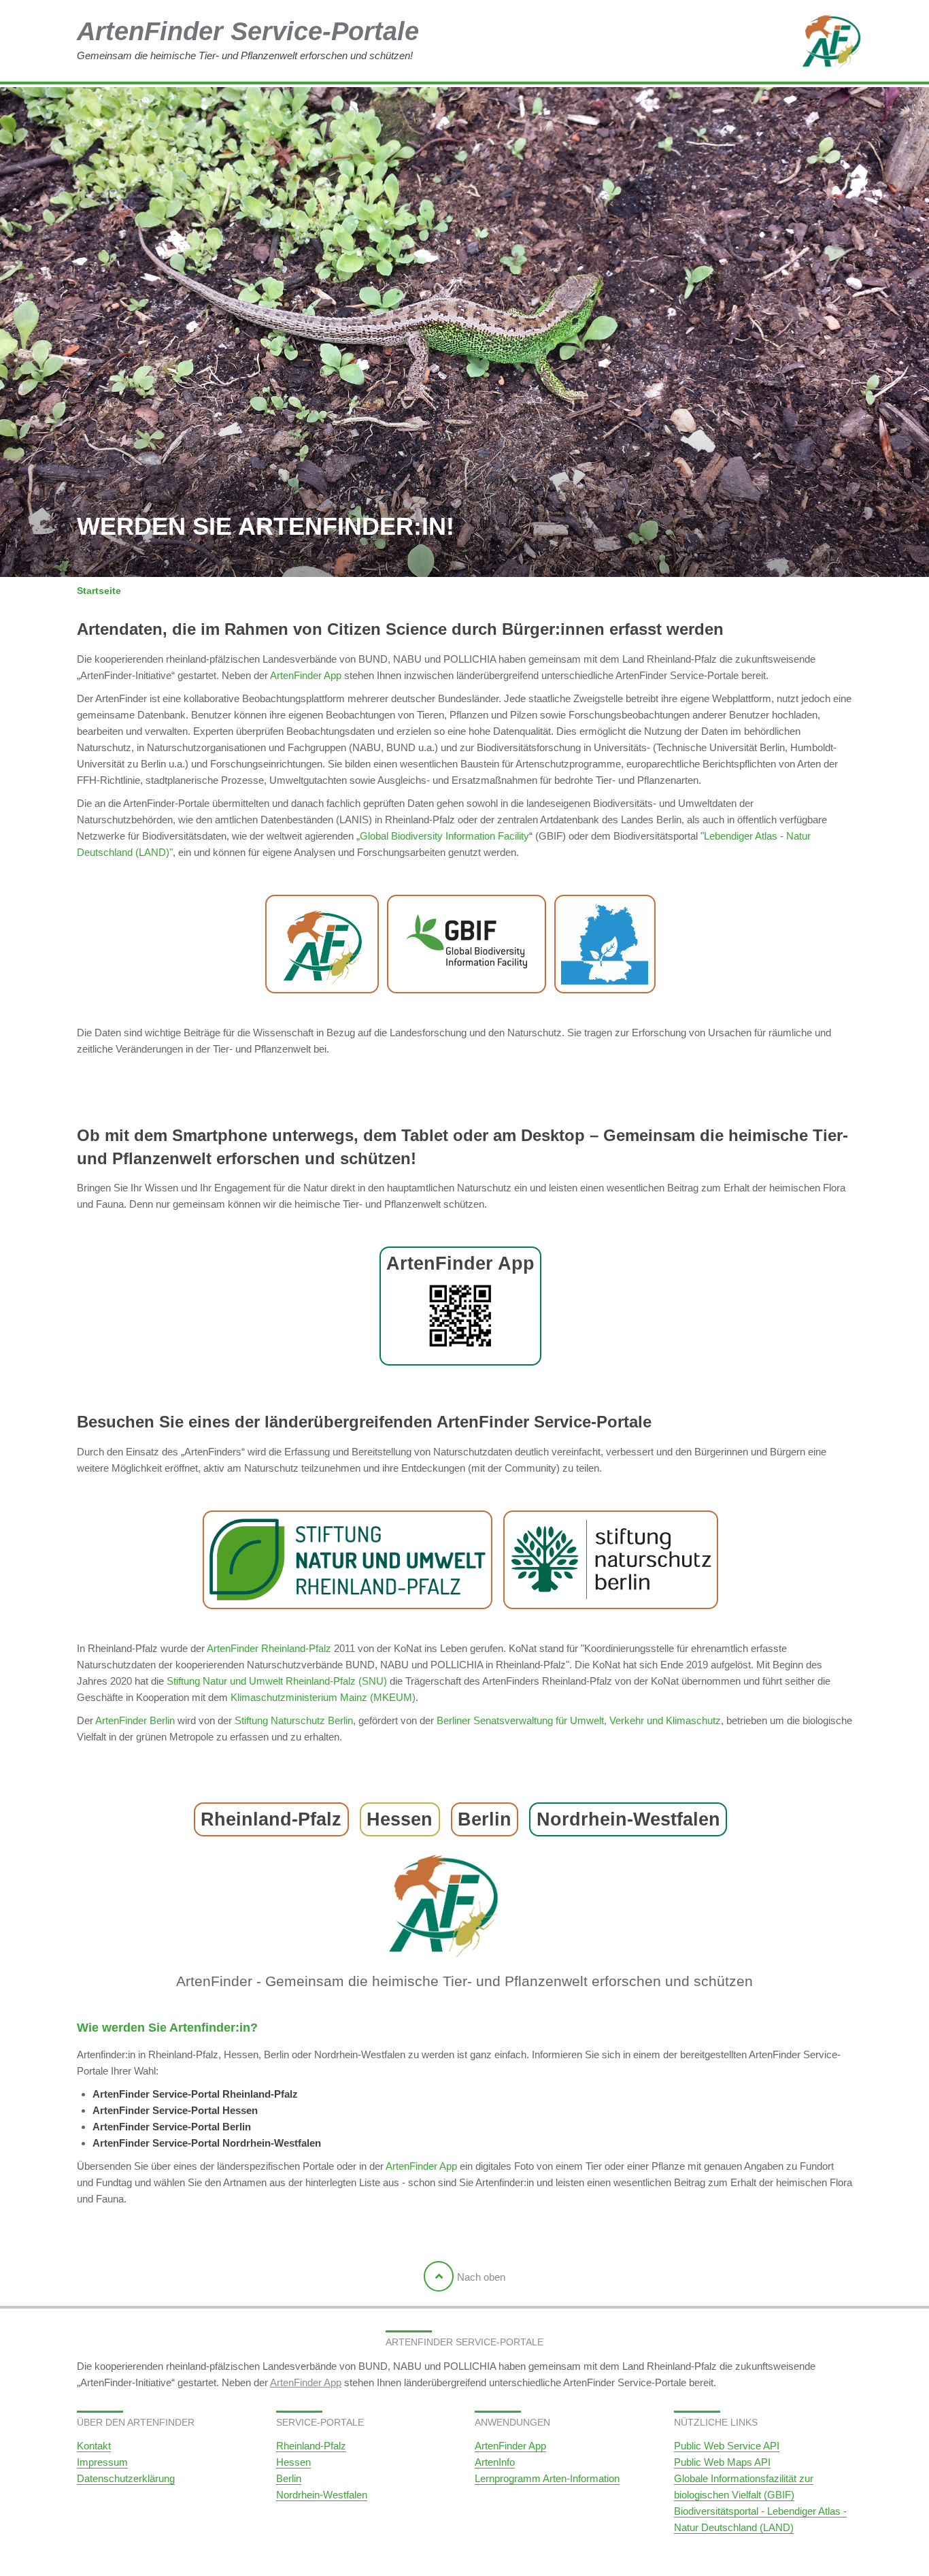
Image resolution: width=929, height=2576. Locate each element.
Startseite (99, 591)
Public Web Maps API (722, 2462)
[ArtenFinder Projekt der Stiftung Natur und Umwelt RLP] (348, 1560)
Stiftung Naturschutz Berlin (294, 1720)
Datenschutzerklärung (126, 2478)
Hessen (293, 2462)
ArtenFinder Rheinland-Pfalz (269, 1648)
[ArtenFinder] (322, 944)
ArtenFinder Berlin (135, 1720)
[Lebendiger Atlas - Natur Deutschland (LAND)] (605, 944)
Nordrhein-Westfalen (322, 2495)
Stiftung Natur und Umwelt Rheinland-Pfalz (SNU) (277, 1681)
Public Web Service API (727, 2446)
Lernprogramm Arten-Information (547, 2478)
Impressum (102, 2462)
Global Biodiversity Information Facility (444, 836)
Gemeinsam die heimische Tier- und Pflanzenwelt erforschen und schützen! (248, 39)
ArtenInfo (495, 2462)
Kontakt (94, 2446)
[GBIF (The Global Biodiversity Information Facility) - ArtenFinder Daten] (467, 944)
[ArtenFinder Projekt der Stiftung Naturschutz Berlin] (611, 1560)
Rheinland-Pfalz (311, 2446)
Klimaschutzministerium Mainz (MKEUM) (323, 1697)
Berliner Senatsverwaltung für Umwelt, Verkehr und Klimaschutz (579, 1720)
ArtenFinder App (306, 675)
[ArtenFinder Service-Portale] (784, 42)
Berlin (289, 2478)
